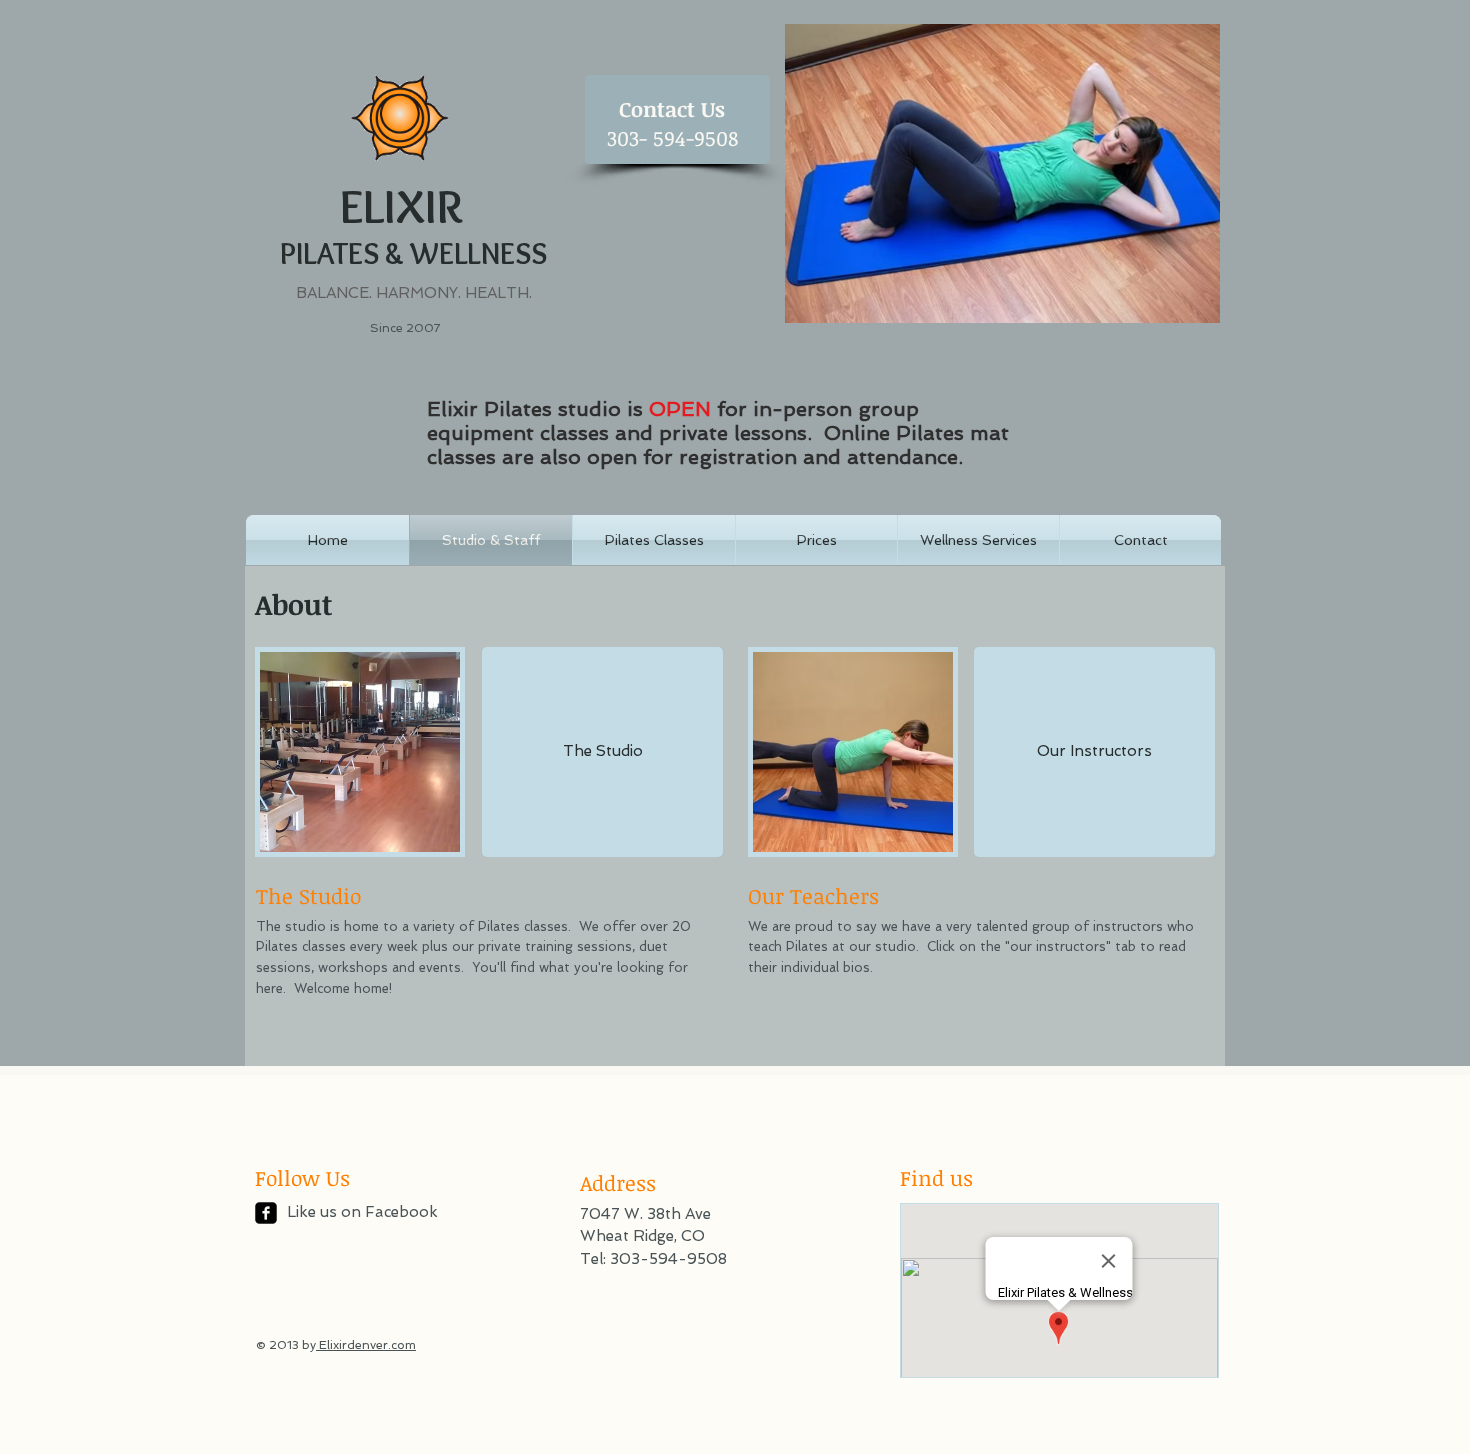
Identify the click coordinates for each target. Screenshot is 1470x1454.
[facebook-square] (266, 1213)
